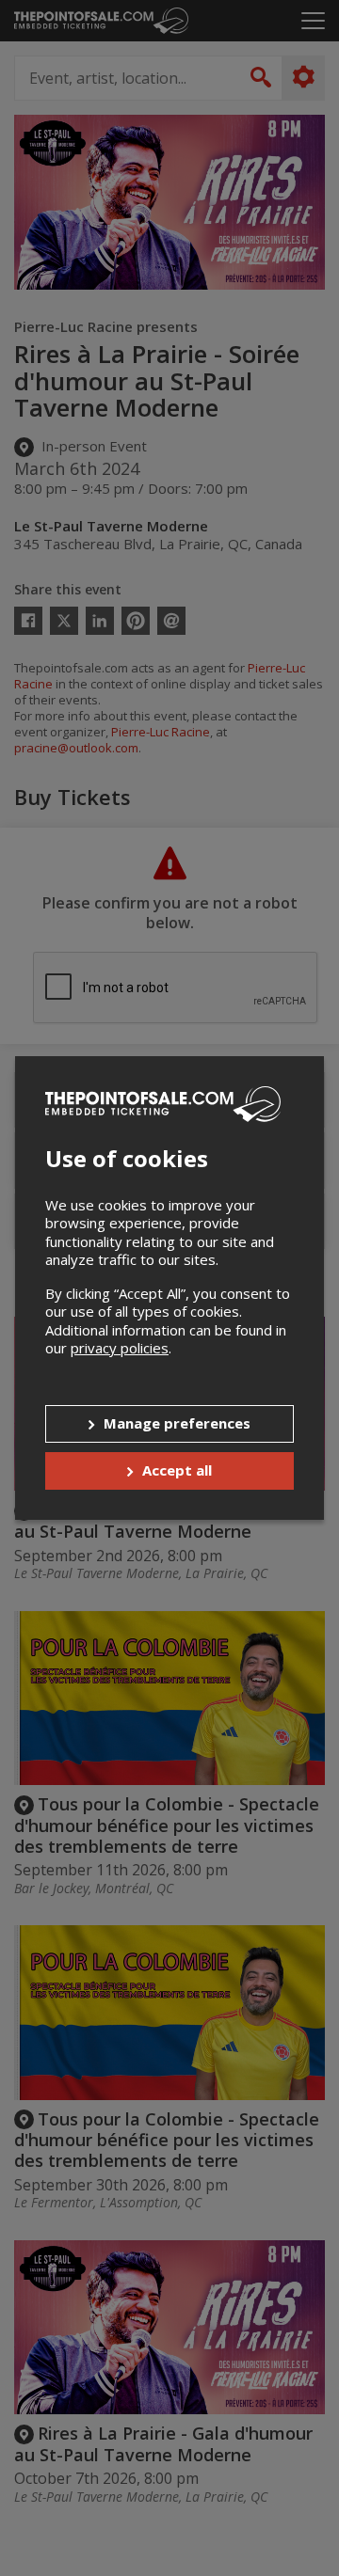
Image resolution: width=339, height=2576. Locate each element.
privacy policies (120, 1348)
